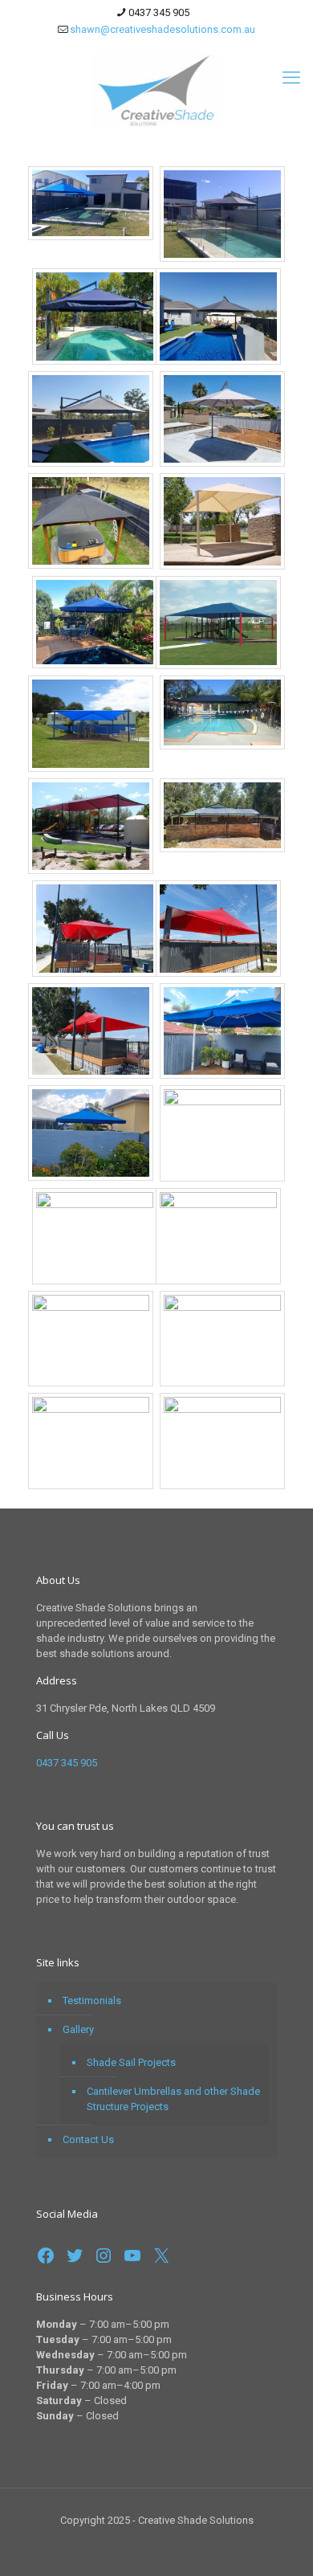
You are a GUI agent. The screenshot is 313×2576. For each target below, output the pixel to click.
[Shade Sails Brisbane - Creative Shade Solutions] (156, 90)
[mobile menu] (291, 78)
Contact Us (88, 2139)
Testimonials (92, 2000)
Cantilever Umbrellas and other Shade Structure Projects (173, 2099)
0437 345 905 (159, 12)
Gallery (78, 2029)
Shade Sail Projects (131, 2062)
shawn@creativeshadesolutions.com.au (163, 29)
